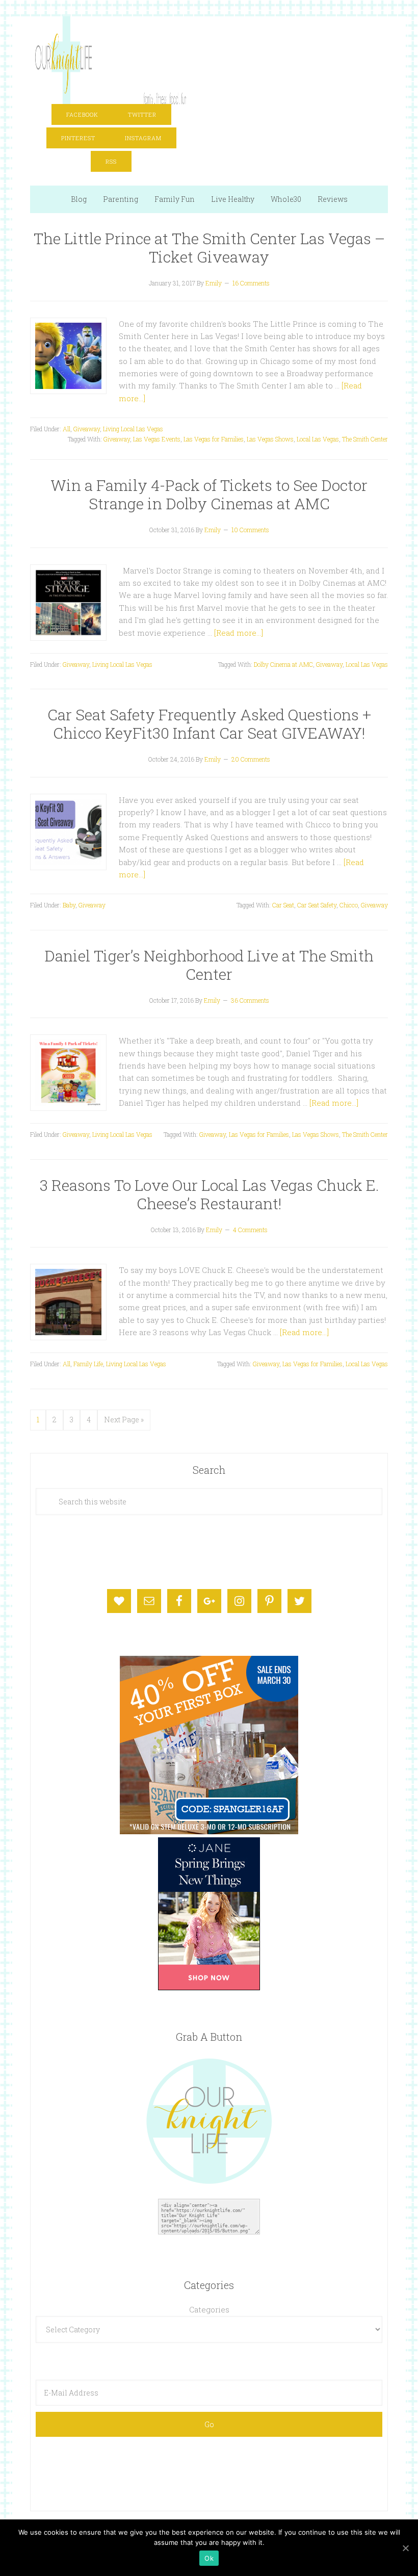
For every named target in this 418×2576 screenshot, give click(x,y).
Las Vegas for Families (214, 439)
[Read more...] (239, 633)
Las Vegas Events (157, 439)
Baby (69, 905)
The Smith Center (365, 439)
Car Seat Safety (317, 905)
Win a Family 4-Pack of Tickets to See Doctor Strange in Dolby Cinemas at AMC (209, 494)
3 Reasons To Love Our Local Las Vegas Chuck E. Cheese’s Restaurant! (209, 1194)
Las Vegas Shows (270, 439)
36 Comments (250, 1000)
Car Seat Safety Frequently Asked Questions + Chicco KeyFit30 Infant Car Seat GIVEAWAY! (209, 724)
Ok (209, 2558)
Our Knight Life (111, 57)
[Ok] (405, 2548)
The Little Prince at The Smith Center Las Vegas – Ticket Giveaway (209, 248)
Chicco (349, 905)
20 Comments (251, 759)
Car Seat (283, 905)
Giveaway (87, 429)
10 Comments (250, 530)
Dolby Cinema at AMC (283, 664)
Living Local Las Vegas (133, 429)
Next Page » (124, 1420)
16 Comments (251, 283)
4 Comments (250, 1230)
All (67, 429)
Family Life (88, 1364)
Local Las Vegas (318, 439)
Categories (209, 2309)
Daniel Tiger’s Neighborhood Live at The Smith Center (209, 965)
